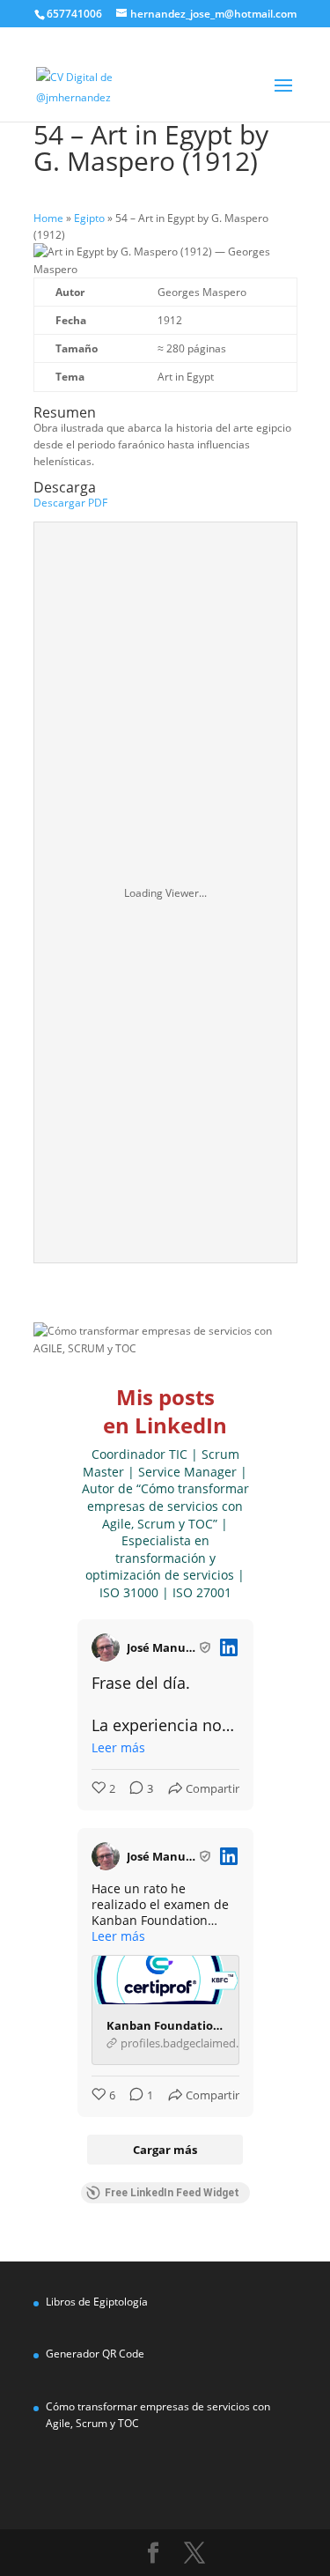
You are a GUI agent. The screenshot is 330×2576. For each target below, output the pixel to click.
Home (48, 218)
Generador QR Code (95, 2354)
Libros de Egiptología (97, 2302)
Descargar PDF (70, 503)
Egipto (89, 218)
